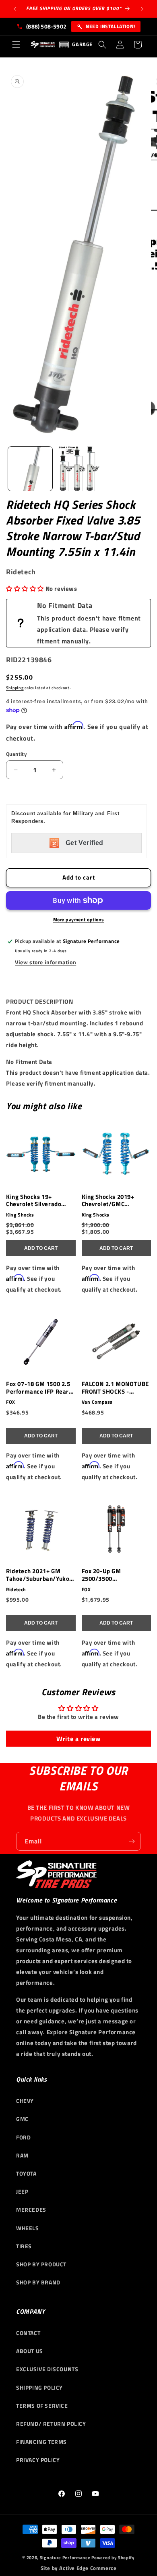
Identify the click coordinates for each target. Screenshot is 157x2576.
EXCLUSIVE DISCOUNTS (47, 2369)
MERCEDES (31, 2210)
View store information (45, 962)
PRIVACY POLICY (38, 2460)
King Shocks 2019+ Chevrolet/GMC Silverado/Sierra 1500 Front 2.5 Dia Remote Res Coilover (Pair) (113, 1201)
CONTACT (28, 2333)
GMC (22, 2119)
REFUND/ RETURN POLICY (51, 2424)
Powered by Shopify (113, 2558)
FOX (11, 1402)
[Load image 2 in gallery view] (78, 469)
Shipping (15, 688)
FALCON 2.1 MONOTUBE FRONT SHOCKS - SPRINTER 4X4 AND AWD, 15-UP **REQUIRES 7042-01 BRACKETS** (115, 1388)
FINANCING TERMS (41, 2442)
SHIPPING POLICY (39, 2387)
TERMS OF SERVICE (42, 2406)
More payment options (79, 920)
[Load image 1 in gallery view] (30, 469)
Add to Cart (41, 1248)
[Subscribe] (132, 1841)
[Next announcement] (142, 9)
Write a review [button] (78, 1739)
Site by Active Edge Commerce (79, 2568)
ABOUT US (30, 2351)
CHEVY (25, 2101)
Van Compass (97, 1402)
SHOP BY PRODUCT (41, 2264)
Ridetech (16, 1590)
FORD (23, 2137)
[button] (16, 45)
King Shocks (20, 1215)
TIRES (24, 2246)
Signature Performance (65, 2558)
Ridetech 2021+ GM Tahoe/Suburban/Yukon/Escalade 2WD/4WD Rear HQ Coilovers (39, 1575)
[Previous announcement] (15, 9)
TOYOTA (26, 2173)
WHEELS (28, 2228)
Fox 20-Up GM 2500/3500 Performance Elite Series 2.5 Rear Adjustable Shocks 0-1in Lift (116, 1575)
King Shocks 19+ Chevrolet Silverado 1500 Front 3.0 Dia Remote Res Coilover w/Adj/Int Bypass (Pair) (40, 1201)
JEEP (22, 2191)
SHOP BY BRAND (38, 2282)
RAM (22, 2155)
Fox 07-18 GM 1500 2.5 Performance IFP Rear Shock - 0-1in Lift (38, 1388)
